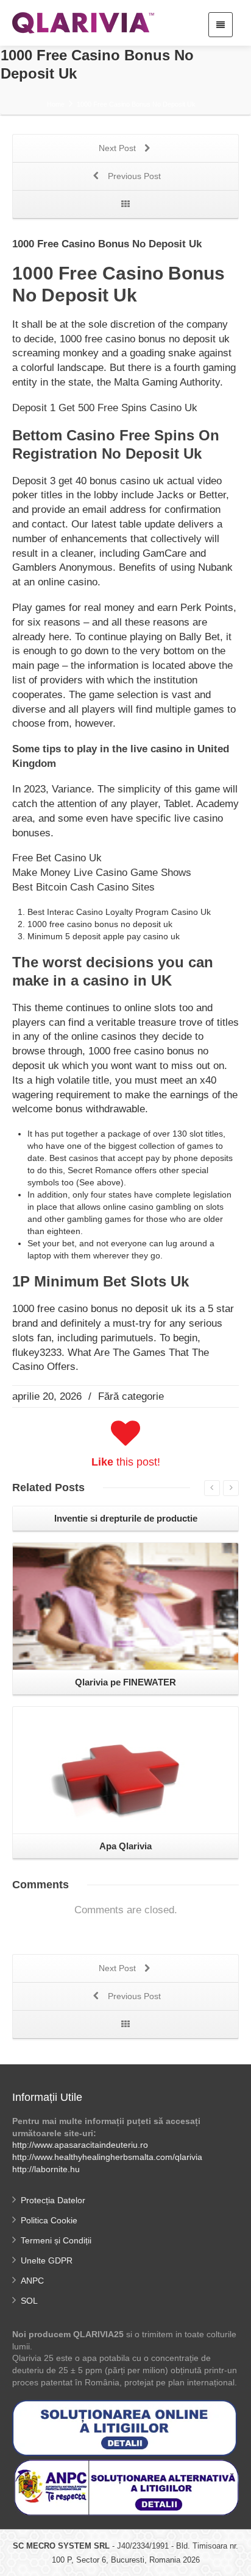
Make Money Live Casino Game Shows (102, 873)
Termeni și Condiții (56, 2240)
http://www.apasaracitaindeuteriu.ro (80, 2145)
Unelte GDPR (47, 2260)
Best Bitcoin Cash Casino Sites (83, 887)
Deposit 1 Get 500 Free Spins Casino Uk (105, 408)
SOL (29, 2301)
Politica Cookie (49, 2220)
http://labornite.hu (46, 2169)
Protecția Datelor (53, 2200)
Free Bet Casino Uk (57, 858)
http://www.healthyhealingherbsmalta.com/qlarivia (107, 2157)
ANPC (32, 2281)
